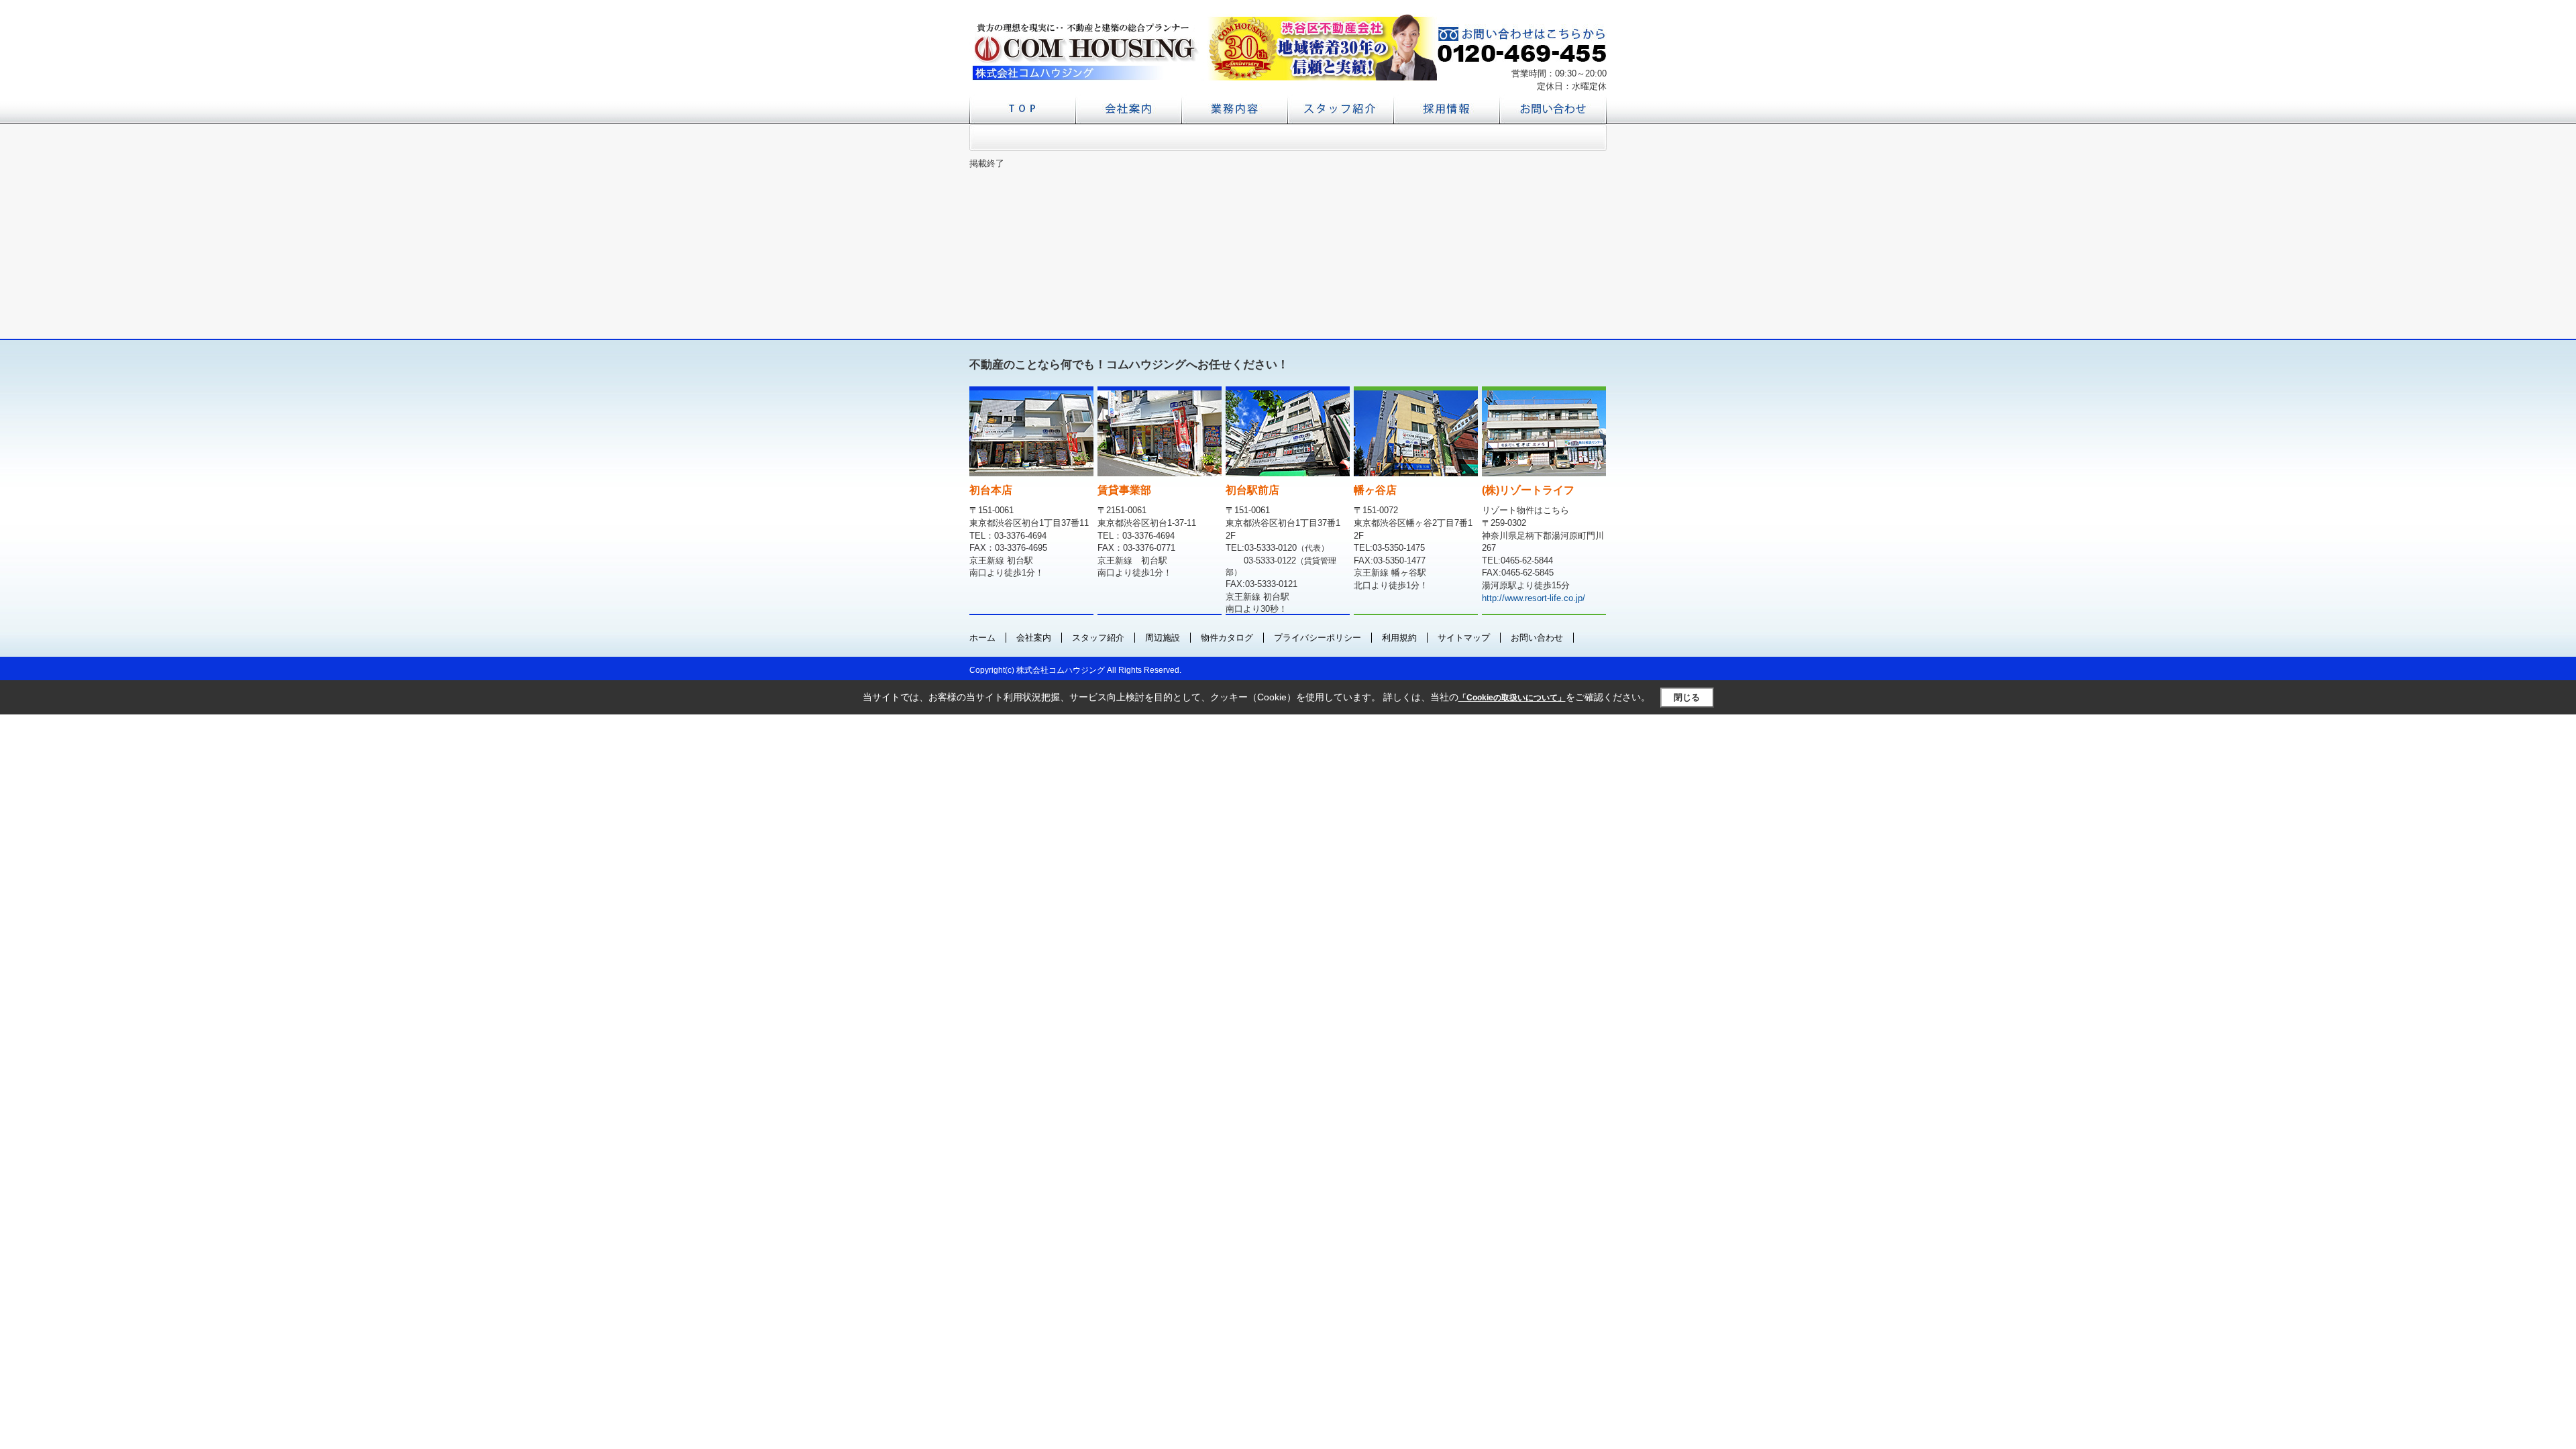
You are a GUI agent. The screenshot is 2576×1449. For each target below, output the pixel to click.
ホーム (982, 638)
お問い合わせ (1537, 638)
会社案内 (1034, 638)
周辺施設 (1163, 638)
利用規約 (1399, 638)
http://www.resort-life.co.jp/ (1534, 598)
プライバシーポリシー (1318, 638)
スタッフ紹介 (1098, 638)
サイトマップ (1464, 638)
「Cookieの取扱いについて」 (1512, 698)
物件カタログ (1227, 638)
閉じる (1687, 697)
